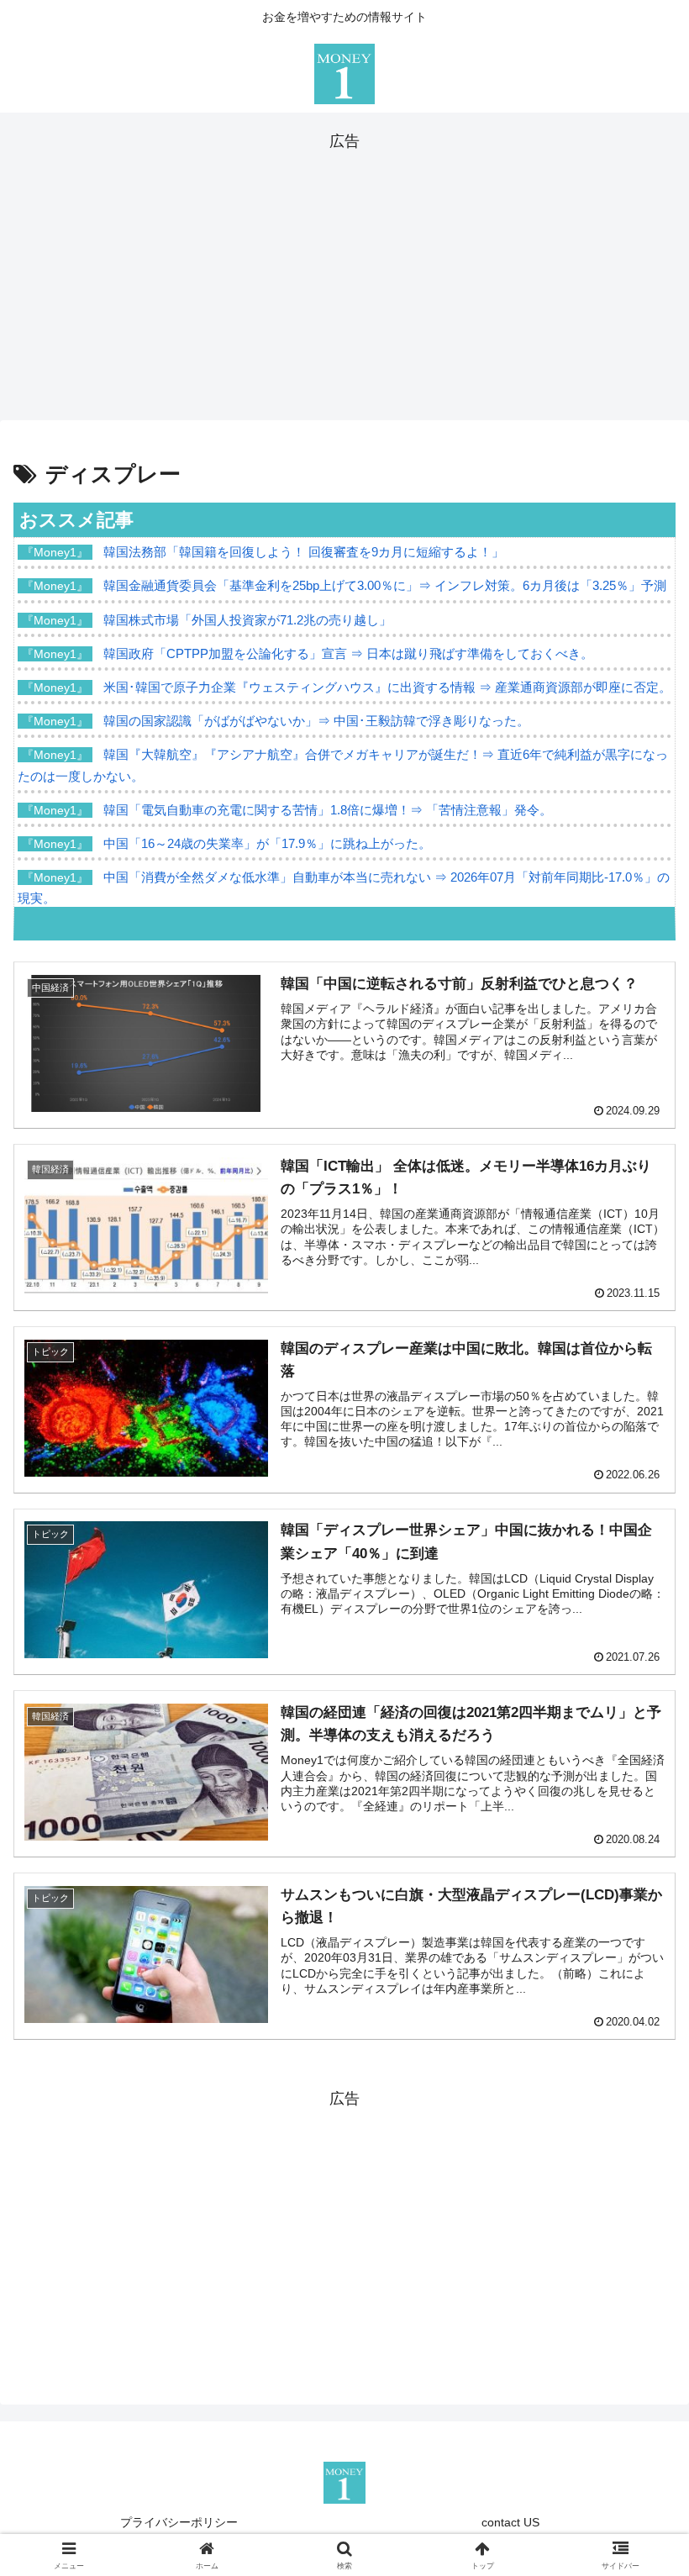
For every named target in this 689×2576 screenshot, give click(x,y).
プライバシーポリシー (179, 2522)
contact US (510, 2522)
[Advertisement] (344, 272)
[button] (637, 2273)
